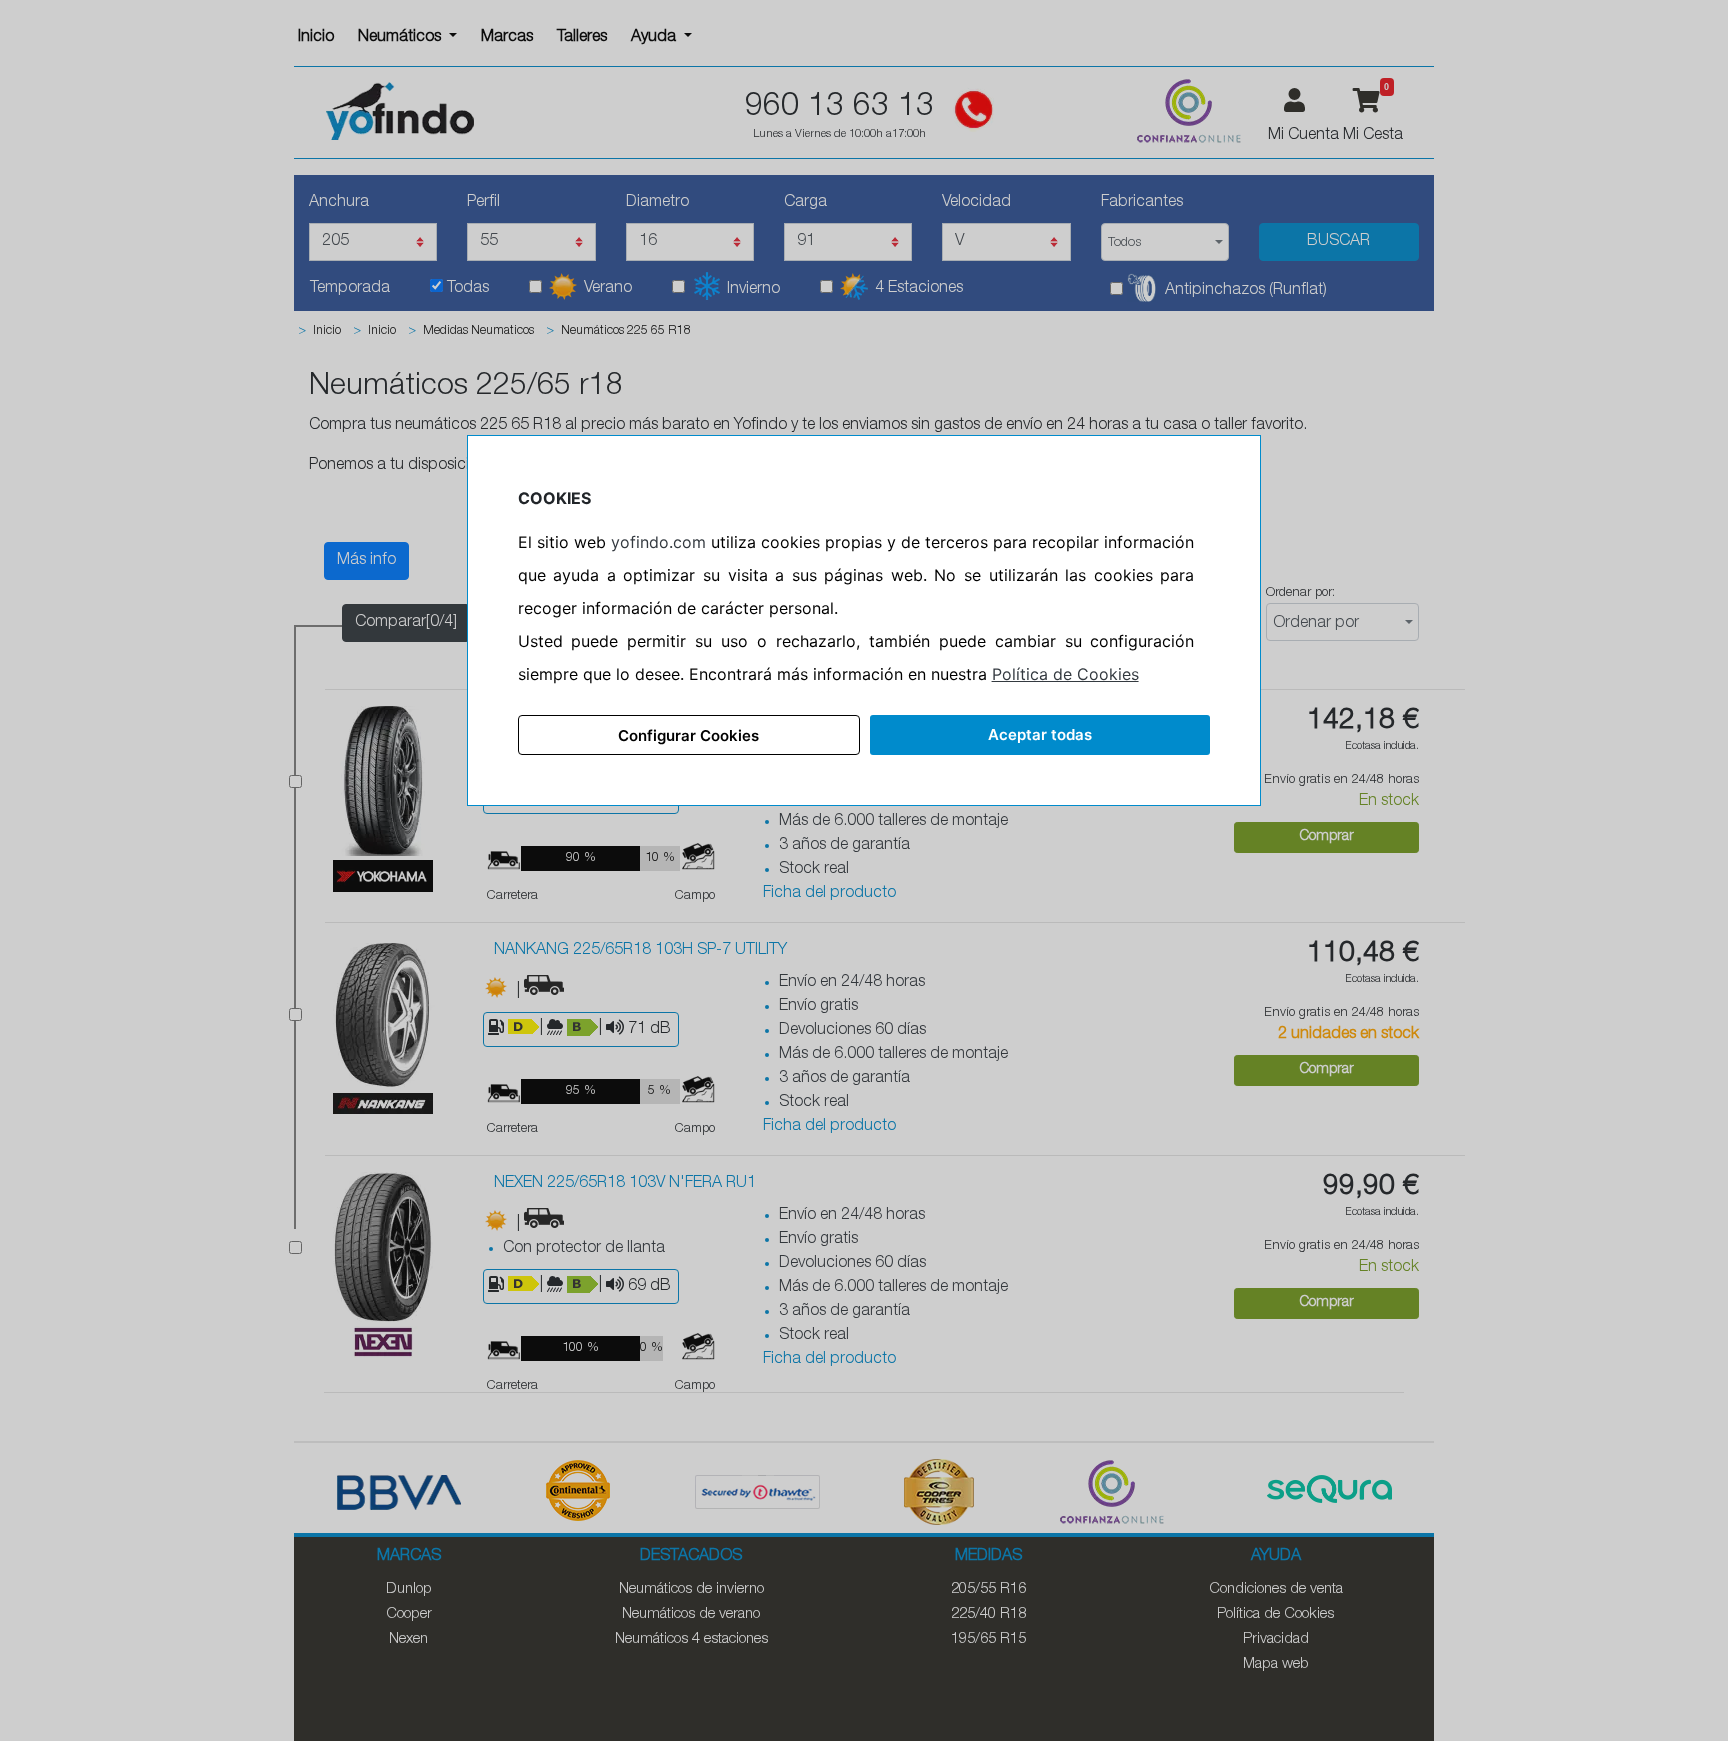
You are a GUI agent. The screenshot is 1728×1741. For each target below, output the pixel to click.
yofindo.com (658, 542)
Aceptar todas (1040, 734)
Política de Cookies (1065, 674)
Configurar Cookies (688, 735)
